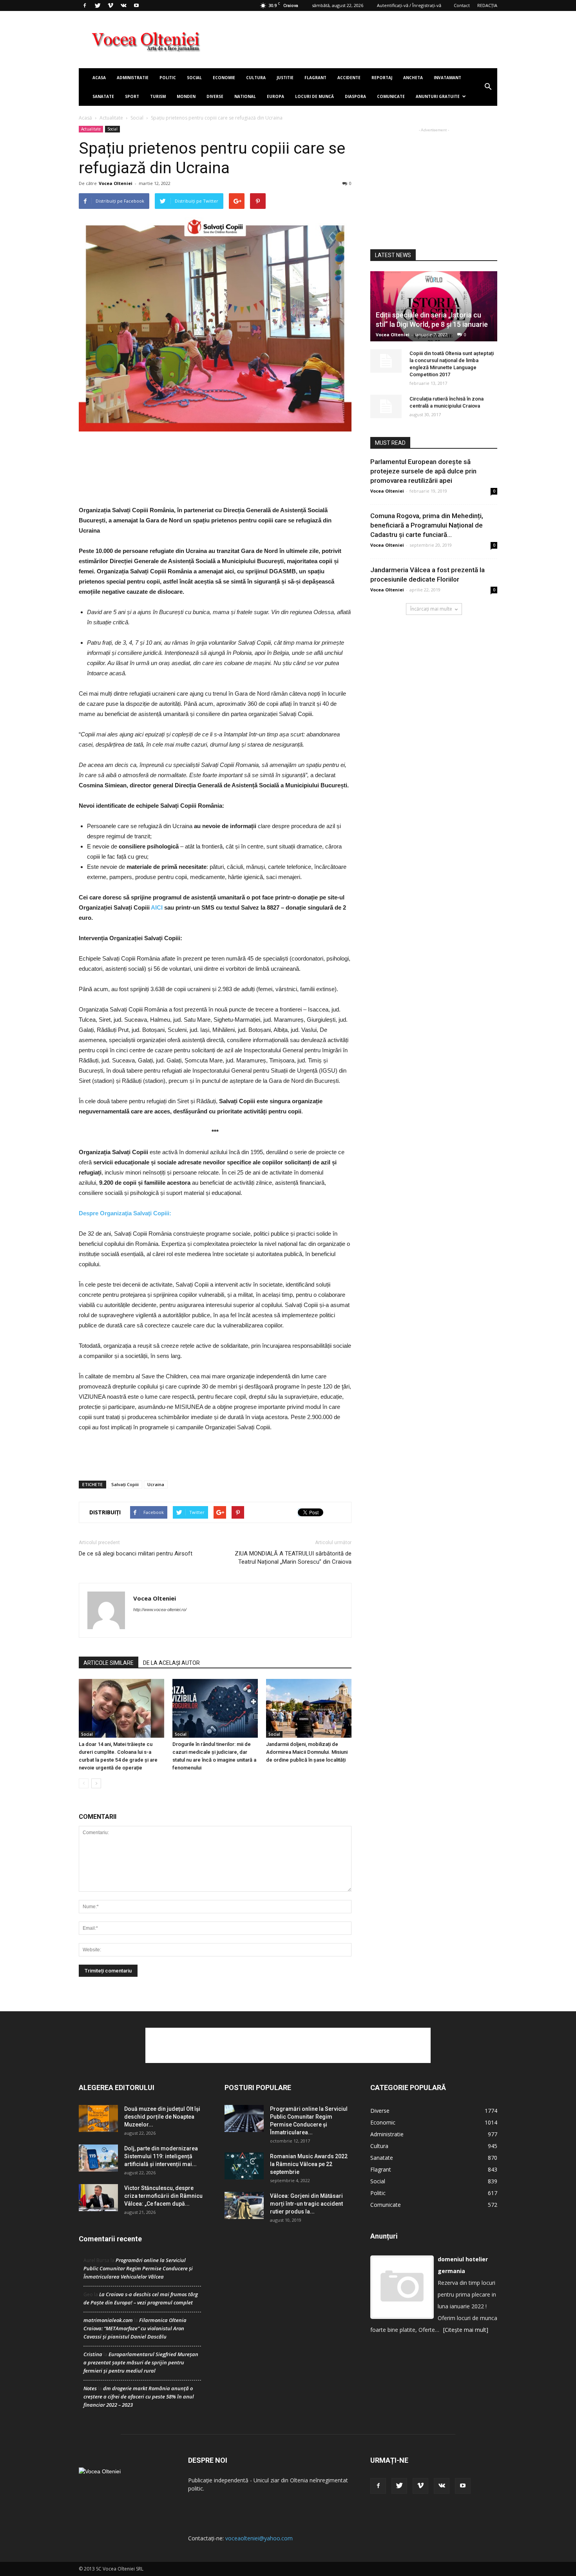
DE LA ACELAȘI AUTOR (171, 1663)
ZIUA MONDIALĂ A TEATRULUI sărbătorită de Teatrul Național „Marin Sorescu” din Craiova (293, 1558)
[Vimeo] (110, 5)
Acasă (85, 118)
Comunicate (391, 96)
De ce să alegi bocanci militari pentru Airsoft (136, 1554)
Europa (275, 96)
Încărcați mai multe (431, 609)
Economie (224, 78)
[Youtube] (136, 5)
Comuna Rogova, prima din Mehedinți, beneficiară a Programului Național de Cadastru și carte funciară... (427, 525)
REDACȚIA (487, 5)
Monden (186, 96)
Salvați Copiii (125, 1484)
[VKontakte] (123, 5)
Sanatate (103, 96)
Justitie (285, 78)
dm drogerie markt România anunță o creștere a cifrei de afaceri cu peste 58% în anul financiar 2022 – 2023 (139, 2397)
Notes (90, 2388)
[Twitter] (98, 5)
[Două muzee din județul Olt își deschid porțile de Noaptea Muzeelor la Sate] (98, 2118)
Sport (132, 96)
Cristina (93, 2354)
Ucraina (156, 1484)
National (245, 96)
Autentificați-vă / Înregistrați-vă (409, 5)
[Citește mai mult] (466, 2330)
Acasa (99, 78)
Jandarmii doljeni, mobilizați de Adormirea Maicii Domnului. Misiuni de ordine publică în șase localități (307, 1752)
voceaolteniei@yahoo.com (259, 2538)
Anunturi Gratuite (438, 96)
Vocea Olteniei (116, 183)
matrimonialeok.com (108, 2320)
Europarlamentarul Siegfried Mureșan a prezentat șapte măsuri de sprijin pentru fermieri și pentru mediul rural (141, 2362)
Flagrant (315, 78)
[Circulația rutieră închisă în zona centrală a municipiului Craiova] (386, 406)
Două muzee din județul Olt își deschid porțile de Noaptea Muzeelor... (162, 2117)
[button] (488, 87)
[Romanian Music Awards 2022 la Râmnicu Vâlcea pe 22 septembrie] (244, 2166)
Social (194, 78)
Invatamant (447, 78)
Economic (383, 2122)
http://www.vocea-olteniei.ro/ (160, 1610)
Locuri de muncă (314, 96)
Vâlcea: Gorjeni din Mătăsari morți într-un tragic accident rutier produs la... (306, 2204)
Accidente (349, 78)
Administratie (133, 78)
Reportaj (382, 78)
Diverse (215, 96)
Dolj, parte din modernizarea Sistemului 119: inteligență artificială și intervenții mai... (161, 2156)
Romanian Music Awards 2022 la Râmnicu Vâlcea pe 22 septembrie (309, 2164)
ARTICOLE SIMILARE (109, 1663)
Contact (462, 5)
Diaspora (355, 96)
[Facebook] (85, 5)
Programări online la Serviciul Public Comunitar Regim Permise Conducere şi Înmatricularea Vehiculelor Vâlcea (138, 2268)
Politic (168, 78)
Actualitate (111, 118)
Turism (158, 96)
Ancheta (413, 78)
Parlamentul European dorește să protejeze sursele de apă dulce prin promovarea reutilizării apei (423, 471)
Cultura (256, 78)
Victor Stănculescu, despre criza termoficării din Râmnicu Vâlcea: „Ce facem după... (163, 2196)
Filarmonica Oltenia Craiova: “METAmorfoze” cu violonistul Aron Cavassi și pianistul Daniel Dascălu (135, 2328)
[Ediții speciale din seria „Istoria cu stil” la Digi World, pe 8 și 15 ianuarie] (434, 306)
